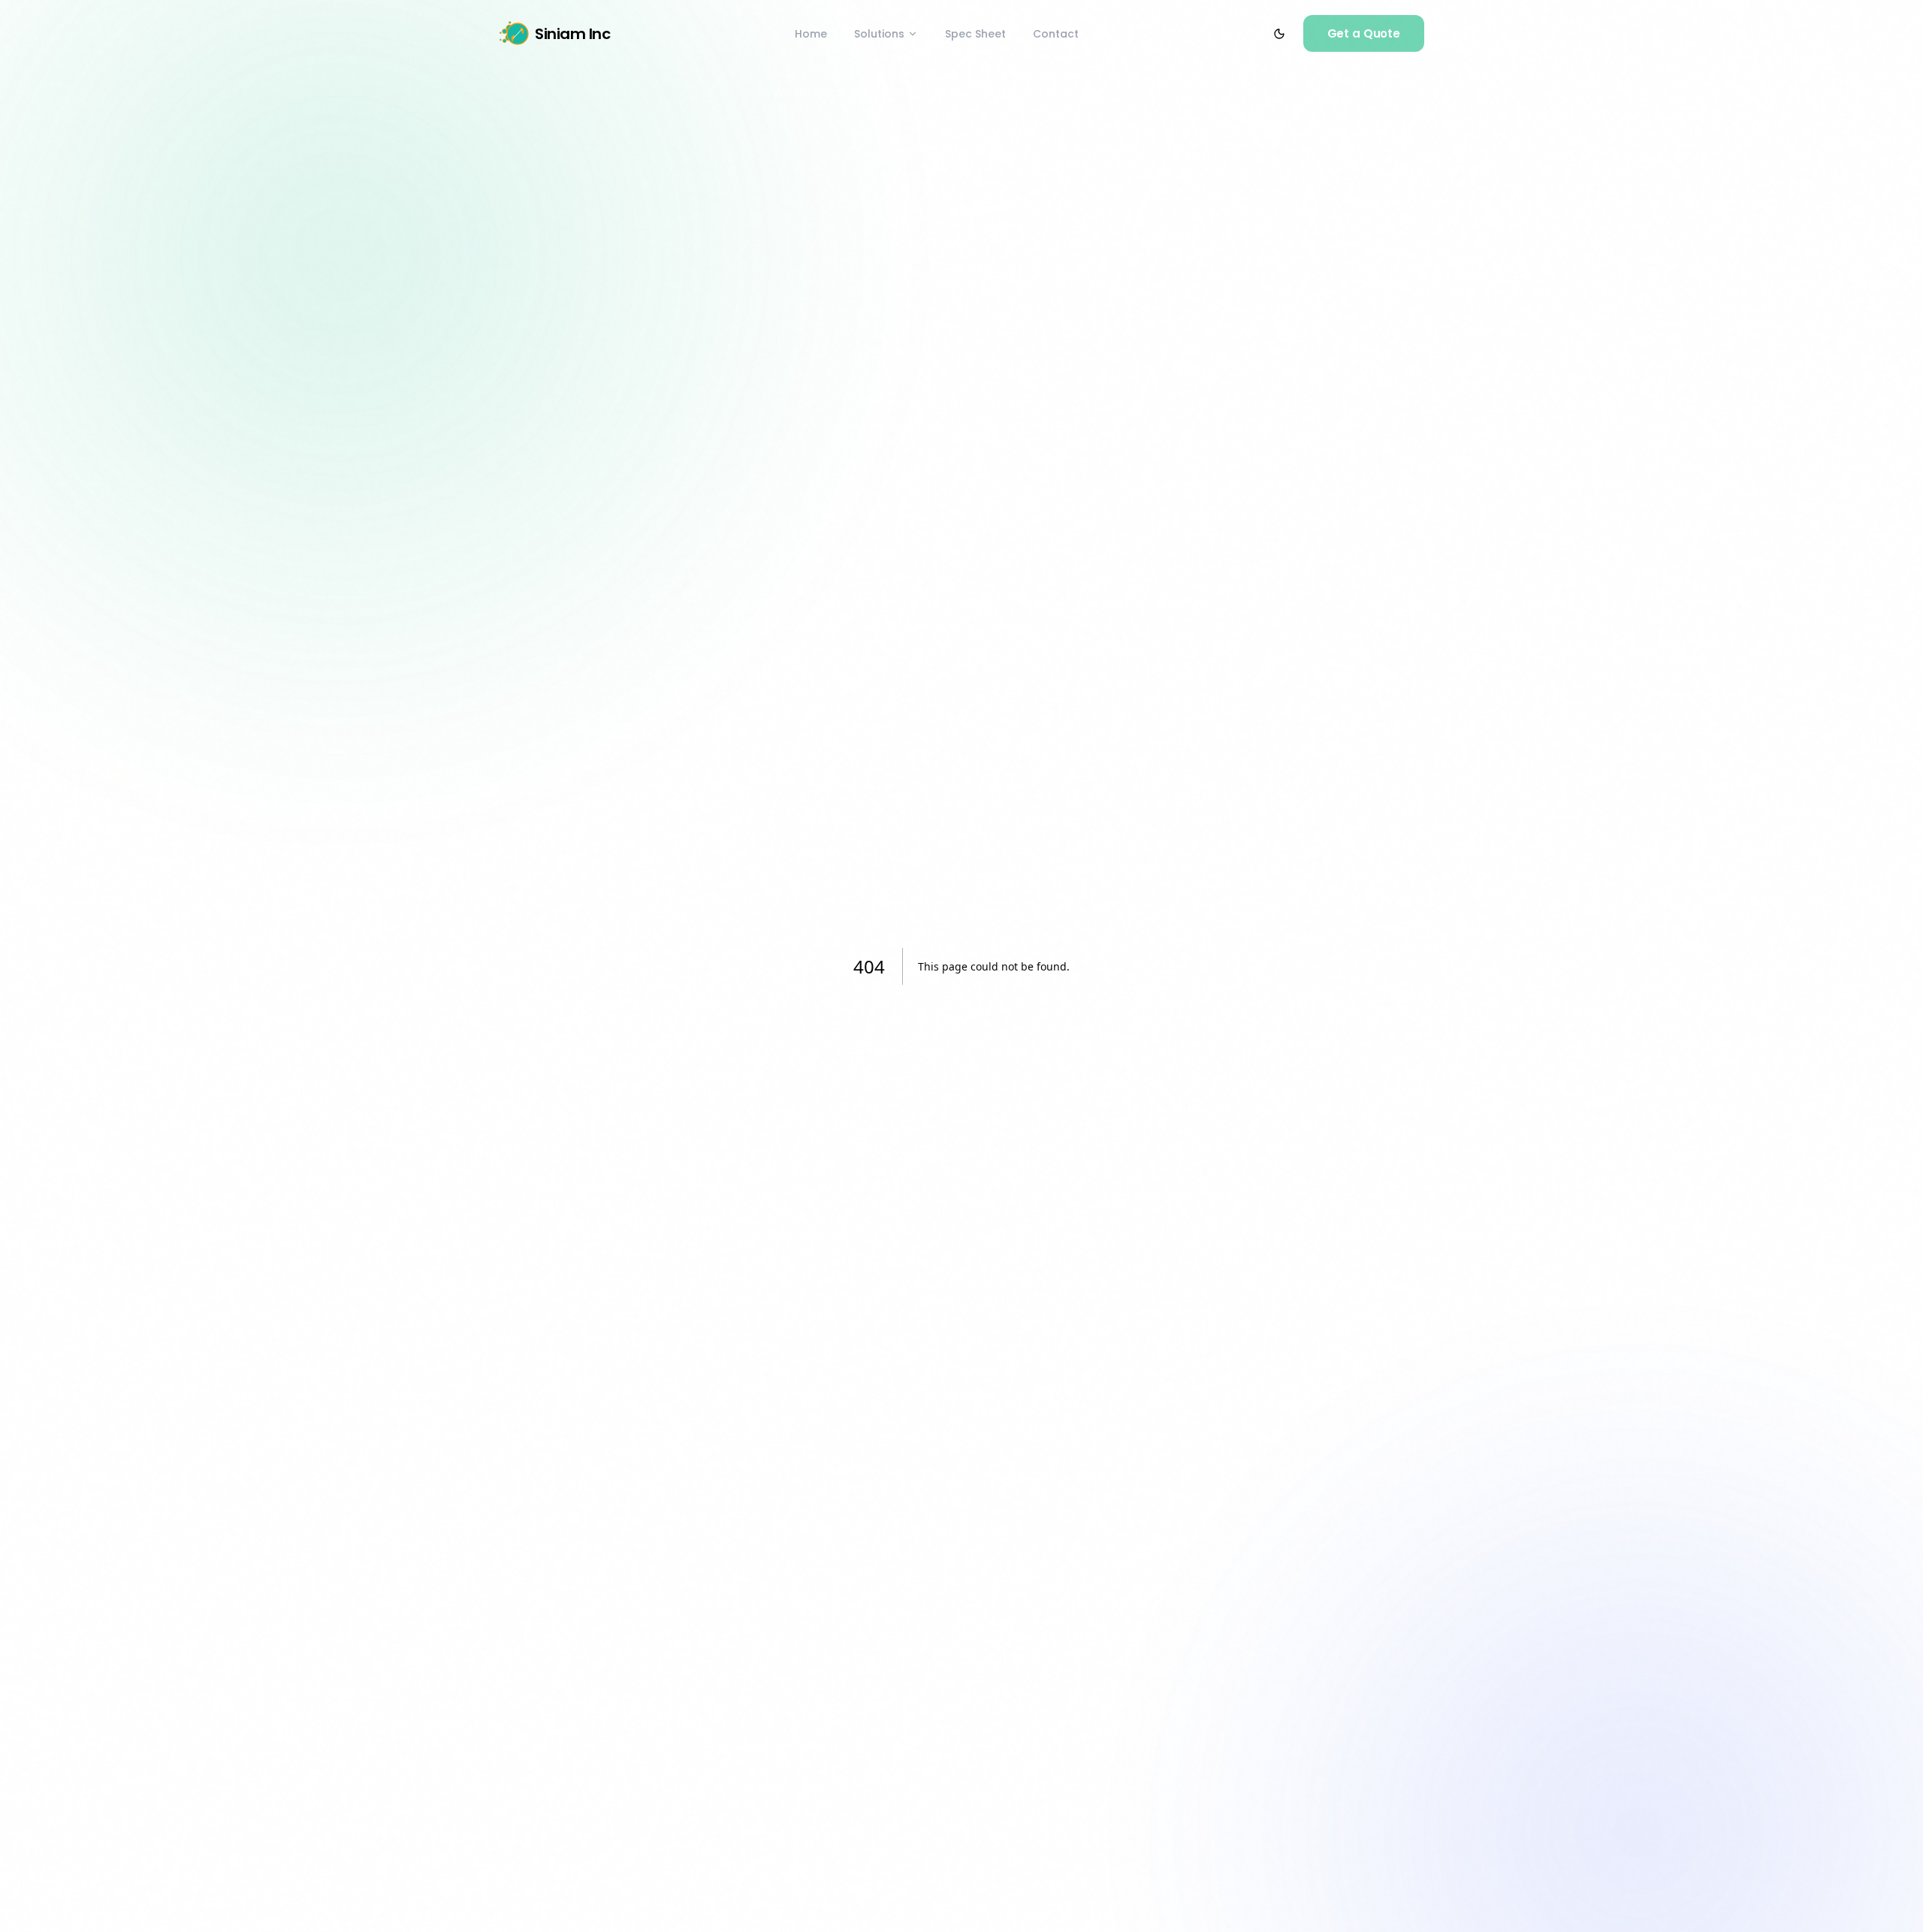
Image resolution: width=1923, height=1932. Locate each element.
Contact (1056, 34)
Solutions (879, 34)
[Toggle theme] (1279, 34)
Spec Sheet (975, 34)
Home (811, 34)
